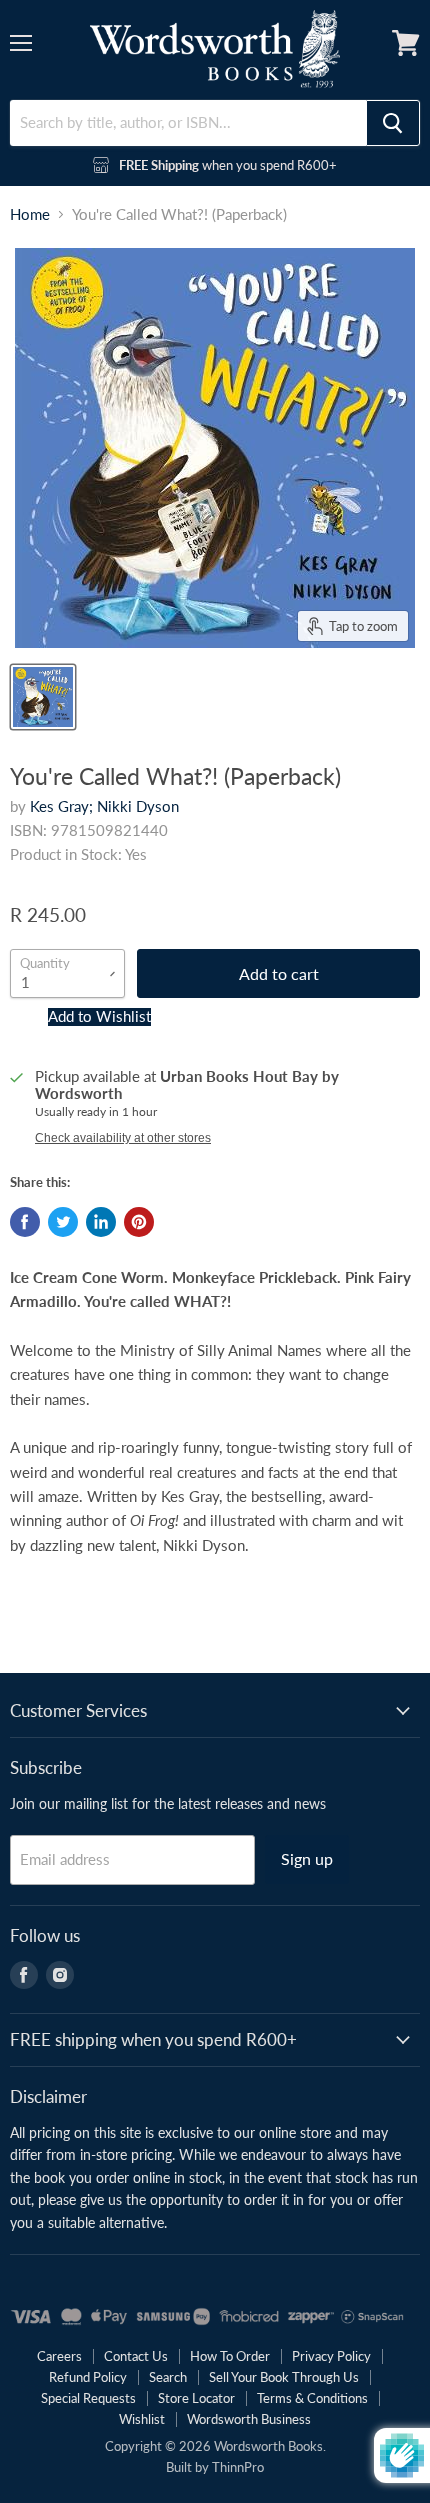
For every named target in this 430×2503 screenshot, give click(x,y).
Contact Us (136, 2356)
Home (30, 214)
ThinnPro (238, 2467)
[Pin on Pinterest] (139, 1222)
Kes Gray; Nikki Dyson (104, 806)
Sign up (307, 1858)
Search (168, 2377)
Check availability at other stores (123, 1138)
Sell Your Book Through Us (284, 2377)
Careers (59, 2356)
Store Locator (196, 2398)
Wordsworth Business (249, 2419)
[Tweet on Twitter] (63, 1222)
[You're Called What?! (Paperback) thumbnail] (43, 697)
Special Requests (88, 2398)
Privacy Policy (331, 2356)
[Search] (393, 123)
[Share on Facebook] (25, 1222)
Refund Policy (88, 2377)
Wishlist (142, 2419)
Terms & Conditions (312, 2398)
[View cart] (406, 43)
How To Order (230, 2356)
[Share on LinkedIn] (101, 1222)
